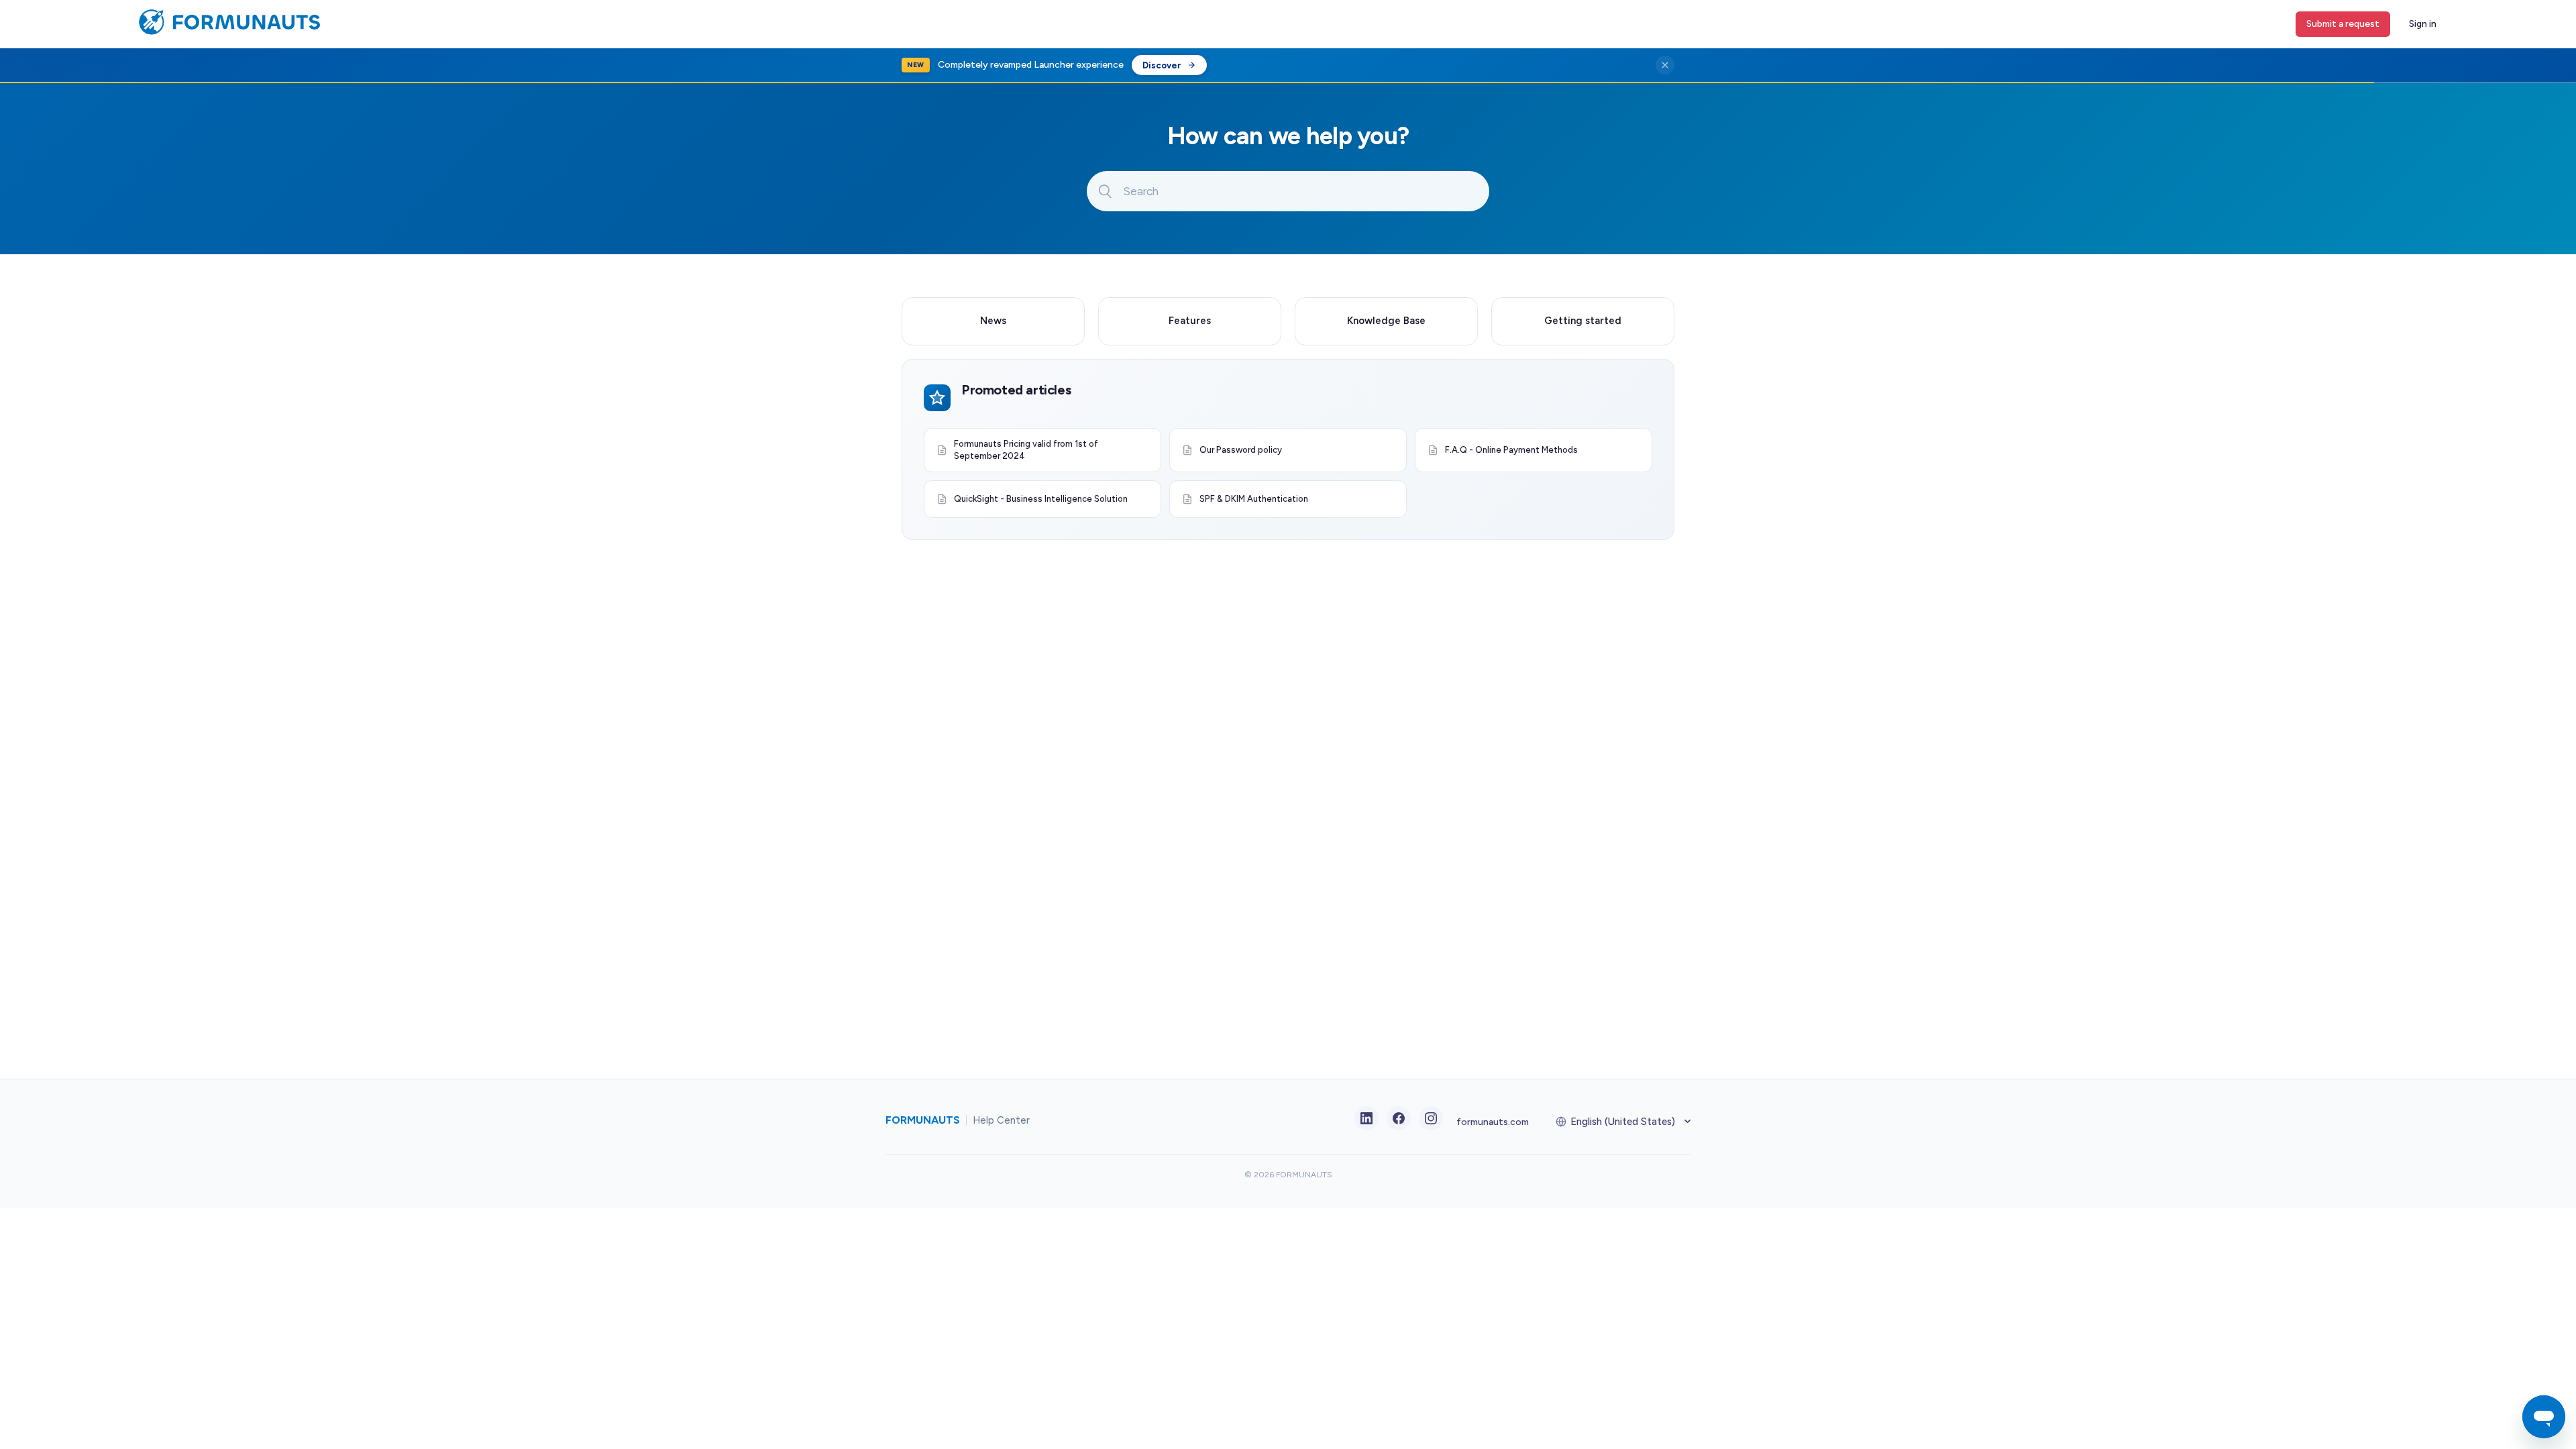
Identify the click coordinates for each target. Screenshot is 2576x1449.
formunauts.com (1493, 1122)
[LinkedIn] (1366, 1118)
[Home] (226, 32)
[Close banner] (1665, 65)
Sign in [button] (2423, 24)
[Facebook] (1399, 1118)
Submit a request (2343, 24)
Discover (1162, 65)
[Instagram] (1431, 1118)
